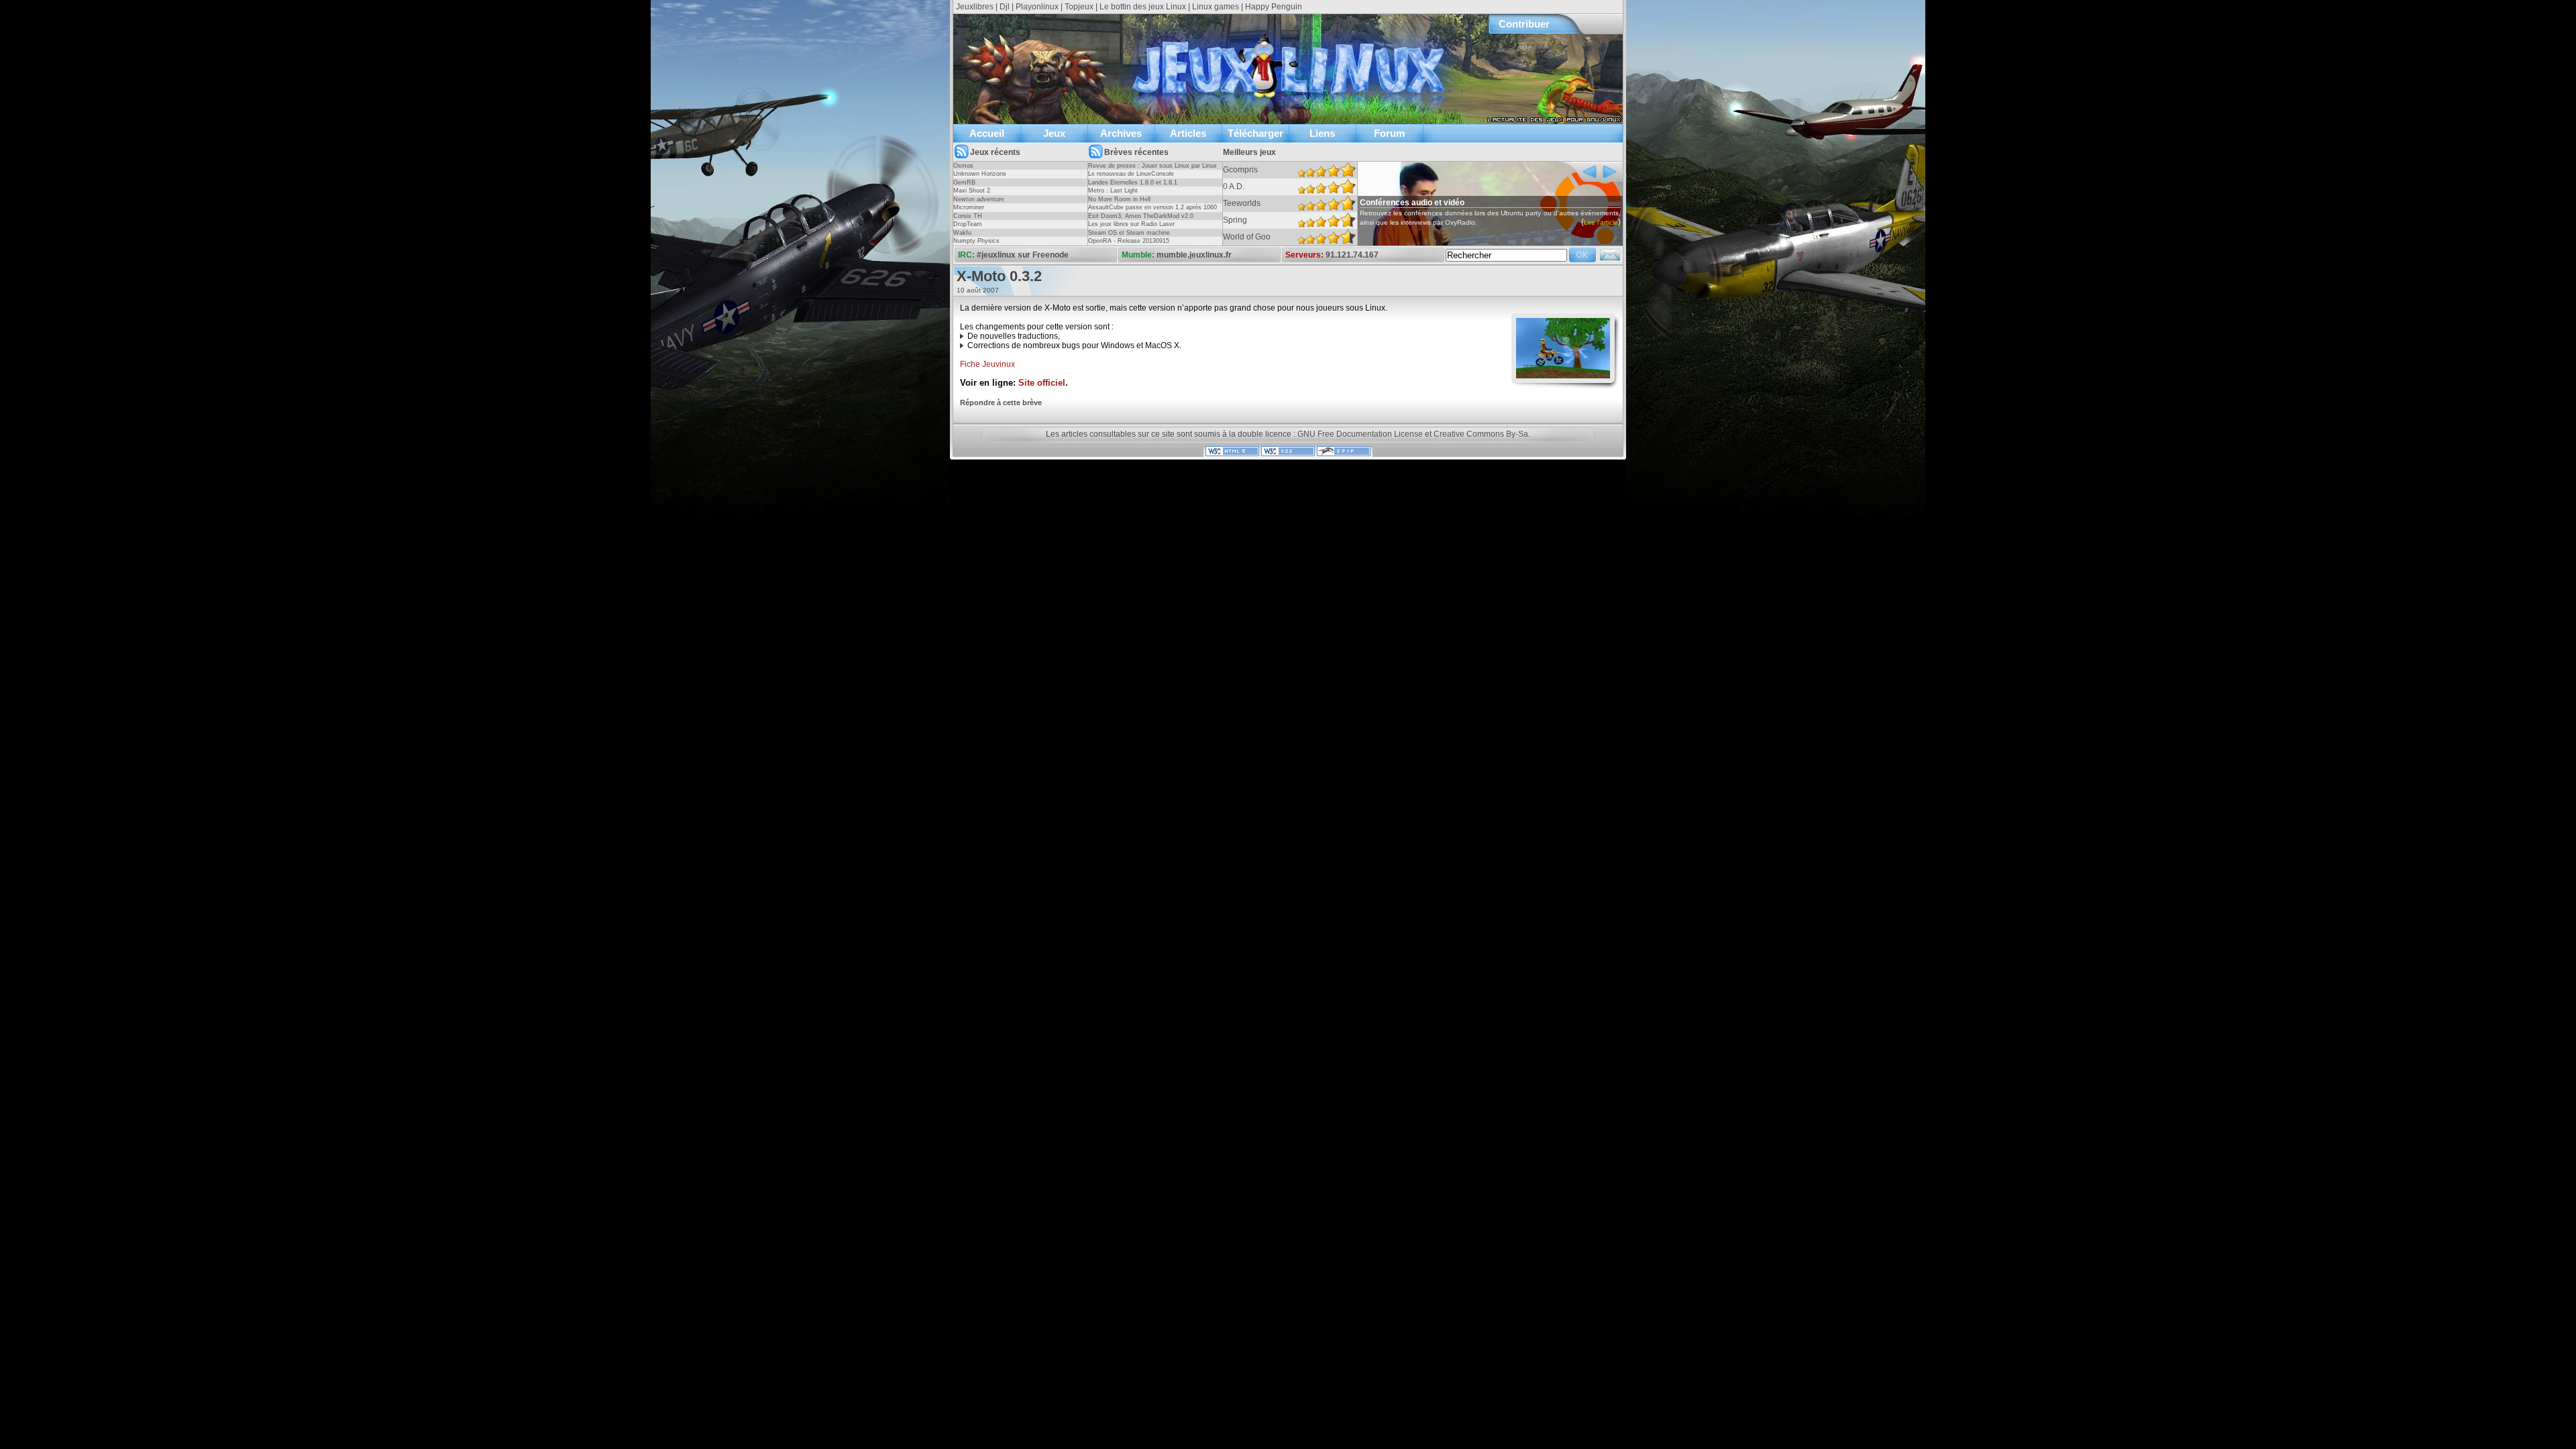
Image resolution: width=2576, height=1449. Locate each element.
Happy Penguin (1274, 7)
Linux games (1216, 7)
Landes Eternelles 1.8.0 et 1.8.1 (1133, 182)
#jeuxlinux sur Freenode (1023, 255)
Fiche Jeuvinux (987, 364)
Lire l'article (1601, 222)
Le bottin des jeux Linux (1143, 7)
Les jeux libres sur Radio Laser (1131, 224)
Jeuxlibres (975, 7)
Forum (1389, 133)
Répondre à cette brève (1001, 402)
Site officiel (1042, 383)
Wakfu (962, 233)
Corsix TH (968, 216)
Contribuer (1524, 24)
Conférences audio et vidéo (1412, 203)
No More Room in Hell (1119, 199)
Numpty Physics (976, 241)
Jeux (1054, 133)
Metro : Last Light (1113, 191)
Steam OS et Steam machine (1129, 233)
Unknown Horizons (980, 174)
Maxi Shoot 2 (972, 191)
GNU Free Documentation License (1360, 434)
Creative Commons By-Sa (1481, 434)
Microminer (969, 207)
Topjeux (1079, 7)
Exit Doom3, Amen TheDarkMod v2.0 (1141, 216)
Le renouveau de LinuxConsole (1131, 174)
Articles (1188, 133)
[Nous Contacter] (1610, 259)
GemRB (964, 182)
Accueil (987, 133)
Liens (1322, 133)
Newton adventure (979, 199)
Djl (1005, 7)
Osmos (963, 166)
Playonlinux (1037, 7)
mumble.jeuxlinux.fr (1194, 255)
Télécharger (1255, 133)
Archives (1121, 133)
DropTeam (968, 224)
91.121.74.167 (1352, 255)
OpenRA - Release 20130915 (1129, 241)
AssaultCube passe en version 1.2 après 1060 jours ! (1152, 211)
